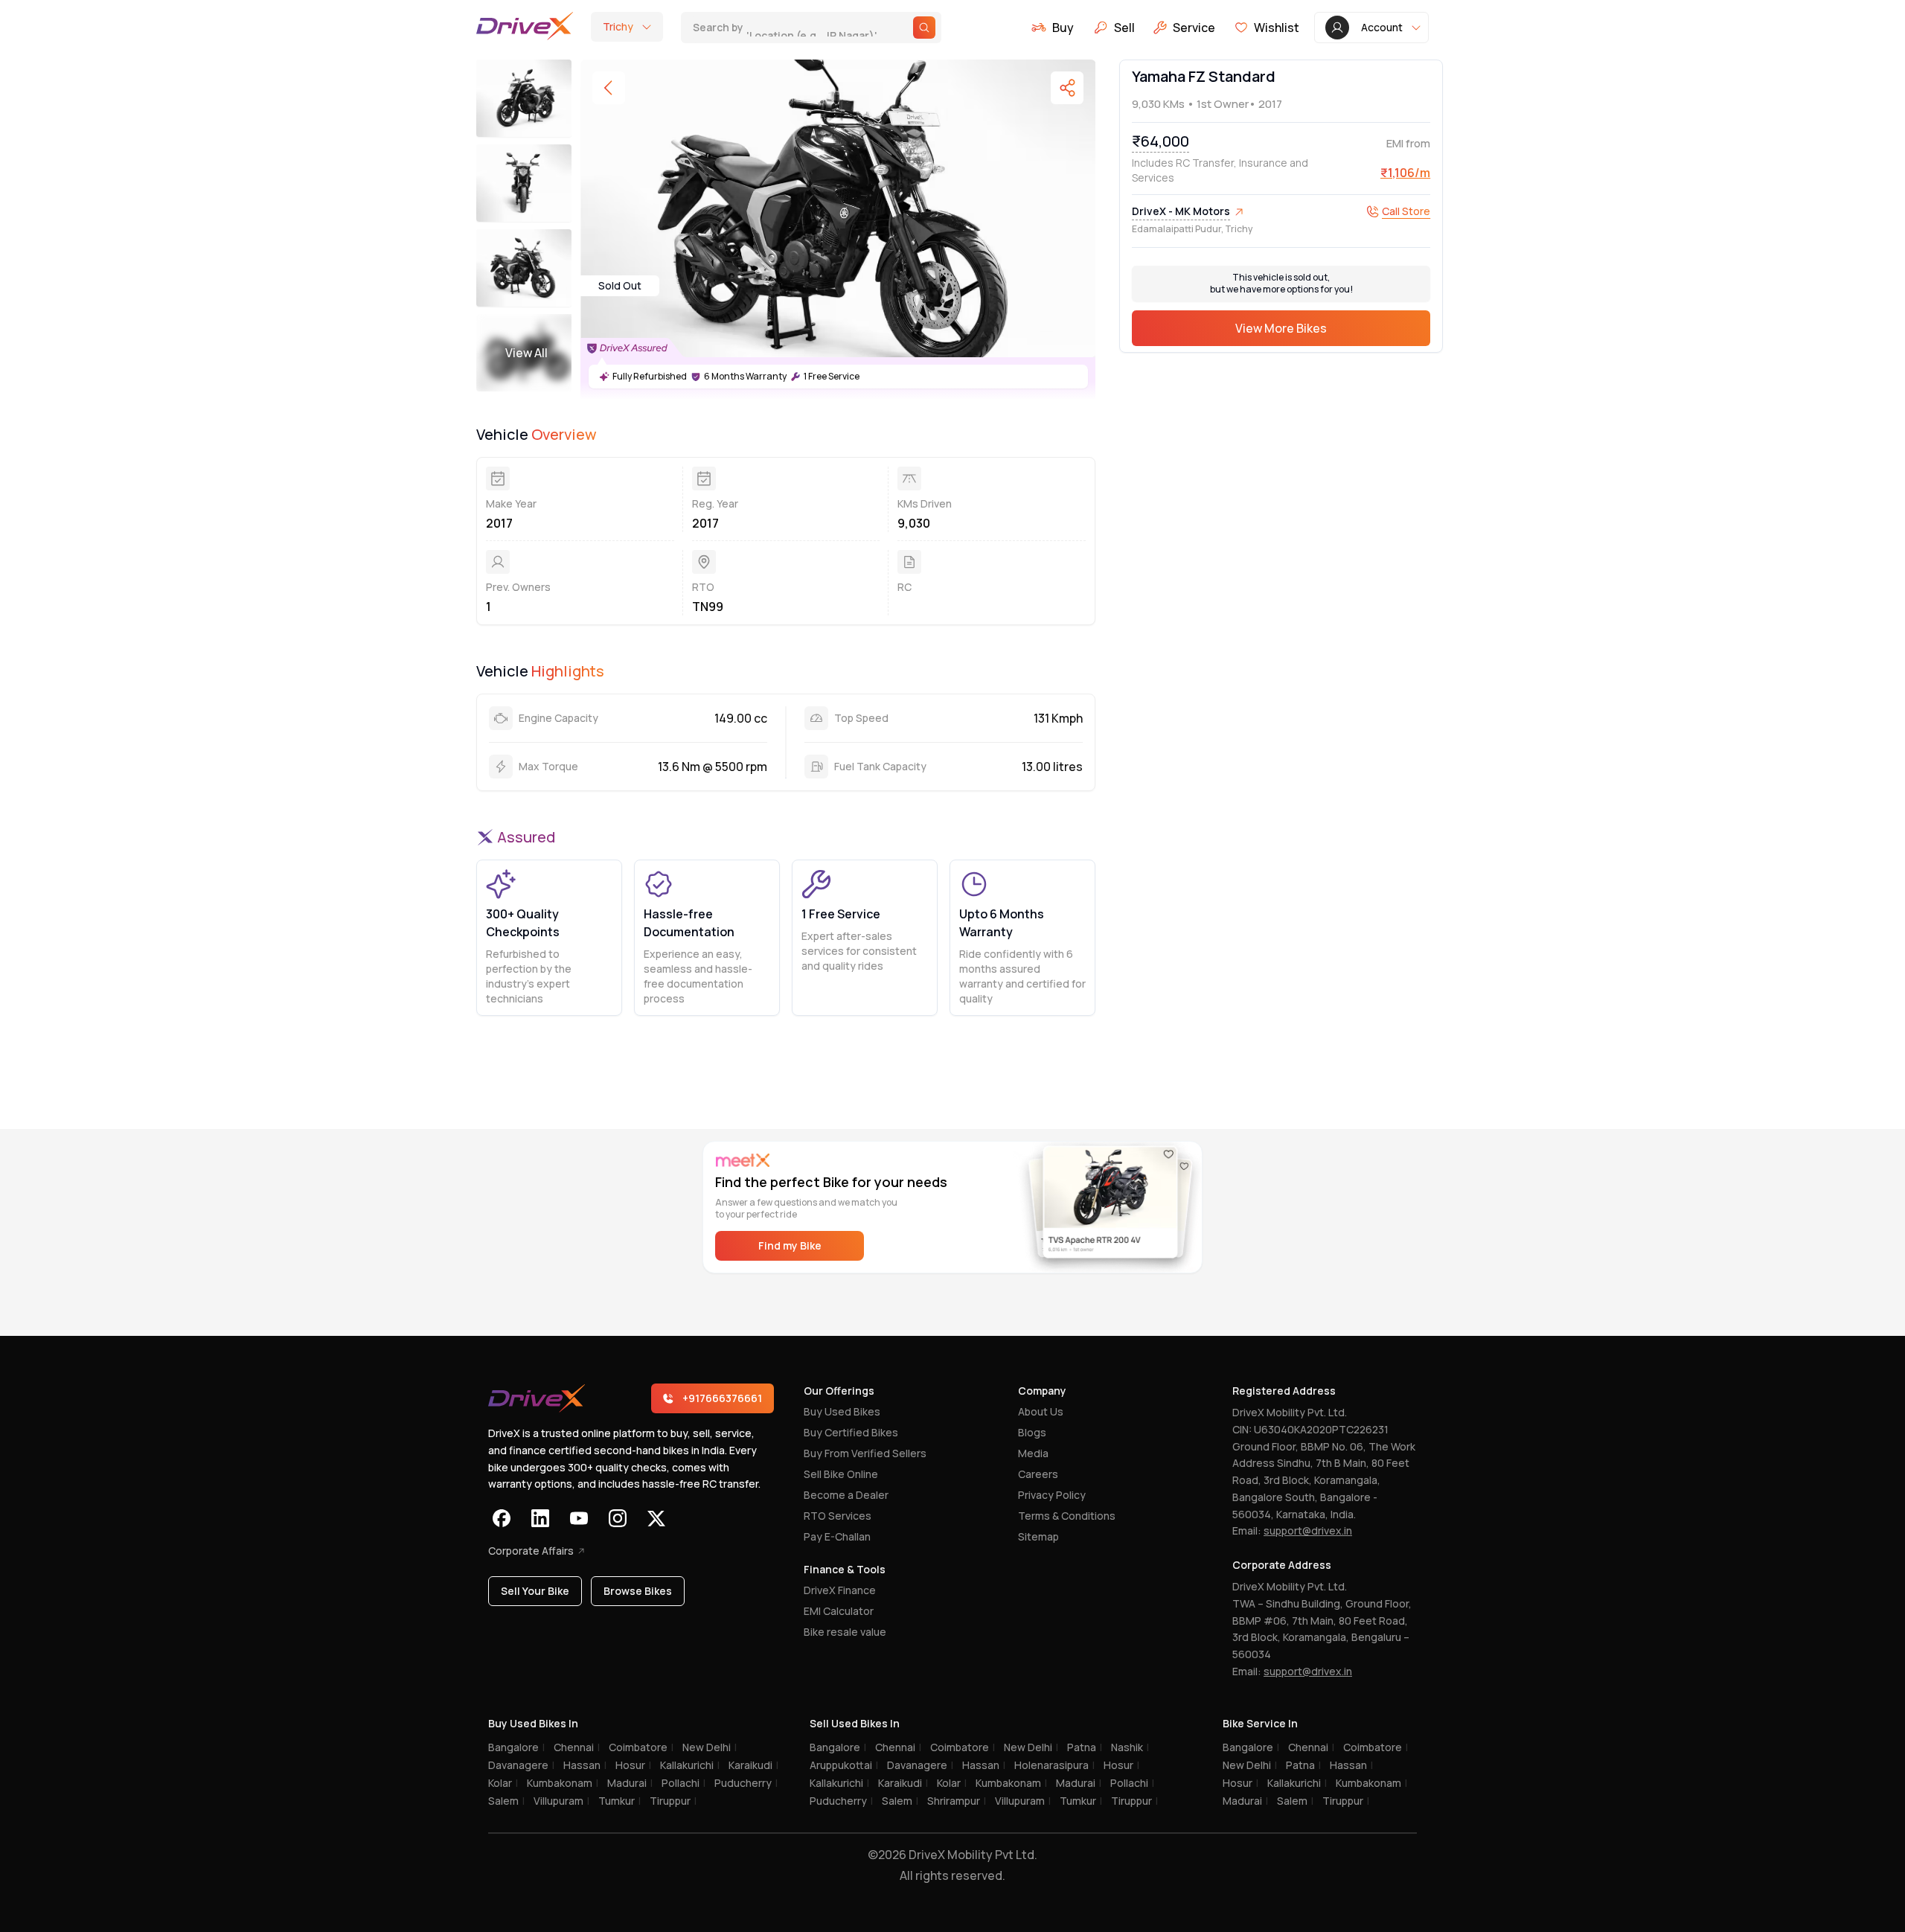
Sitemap (1038, 1536)
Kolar (503, 1783)
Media (1033, 1453)
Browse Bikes (638, 1591)
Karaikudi (753, 1765)
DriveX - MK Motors (1181, 211)
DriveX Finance (840, 1590)
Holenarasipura (1054, 1765)
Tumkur (619, 1801)
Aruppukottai (844, 1765)
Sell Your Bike (535, 1591)
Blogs (1032, 1432)
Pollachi (683, 1783)
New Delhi (710, 1747)
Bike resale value (845, 1632)
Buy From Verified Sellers (865, 1453)
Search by (787, 27)
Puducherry (746, 1783)
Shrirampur (957, 1801)
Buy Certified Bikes (851, 1432)
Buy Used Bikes (842, 1411)
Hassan (585, 1765)
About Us (1041, 1411)
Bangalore (516, 1747)
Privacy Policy (1052, 1495)
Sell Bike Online (841, 1474)
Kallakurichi (690, 1765)
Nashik (1130, 1747)
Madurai (630, 1783)
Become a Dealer (846, 1495)
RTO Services (838, 1516)
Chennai (577, 1747)
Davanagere (521, 1765)
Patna (1085, 1747)
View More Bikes (1281, 328)
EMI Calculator (839, 1611)
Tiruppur (673, 1801)
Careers (1038, 1474)
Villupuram (561, 1801)
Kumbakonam (563, 1783)
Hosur (633, 1765)
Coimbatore (641, 1747)
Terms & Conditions (1067, 1516)
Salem (506, 1801)
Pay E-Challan (837, 1536)
